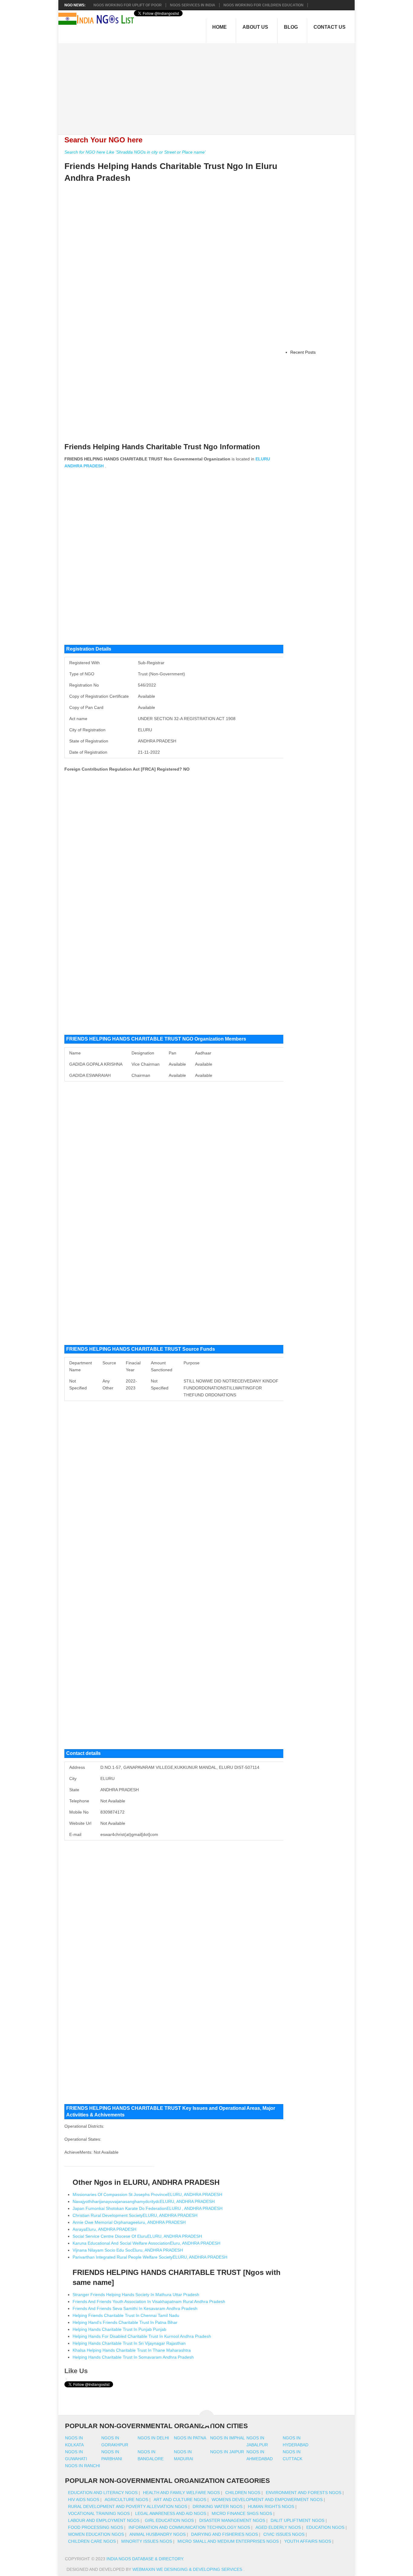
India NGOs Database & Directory (145, 2559)
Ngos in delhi (153, 2438)
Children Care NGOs (92, 2541)
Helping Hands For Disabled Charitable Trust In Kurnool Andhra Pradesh (142, 2336)
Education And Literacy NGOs (103, 2493)
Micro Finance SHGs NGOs (242, 2513)
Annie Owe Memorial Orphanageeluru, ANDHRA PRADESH (129, 2222)
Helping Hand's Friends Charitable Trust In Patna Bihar (125, 2322)
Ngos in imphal (228, 2438)
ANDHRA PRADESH (84, 466)
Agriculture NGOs (126, 2500)
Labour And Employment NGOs (104, 2520)
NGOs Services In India (193, 5)
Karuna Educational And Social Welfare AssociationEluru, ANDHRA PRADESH (146, 2243)
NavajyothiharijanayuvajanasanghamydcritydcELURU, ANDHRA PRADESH (144, 2201)
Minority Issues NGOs (147, 2541)
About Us (255, 27)
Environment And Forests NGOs (304, 2493)
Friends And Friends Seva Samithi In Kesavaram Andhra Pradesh (135, 2308)
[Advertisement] (210, 86)
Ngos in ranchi (83, 2466)
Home (220, 27)
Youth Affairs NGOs (308, 2541)
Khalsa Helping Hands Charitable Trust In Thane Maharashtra (132, 2350)
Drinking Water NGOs (218, 2506)
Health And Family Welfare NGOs (181, 2493)
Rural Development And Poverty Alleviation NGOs (128, 2506)
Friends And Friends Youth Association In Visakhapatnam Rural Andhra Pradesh (149, 2302)
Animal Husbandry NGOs (158, 2534)
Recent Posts (303, 352)
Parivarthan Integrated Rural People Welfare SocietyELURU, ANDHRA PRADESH (150, 2257)
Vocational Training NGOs (99, 2513)
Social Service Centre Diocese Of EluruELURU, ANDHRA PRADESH (137, 2236)
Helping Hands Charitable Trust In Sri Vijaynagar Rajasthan (129, 2343)
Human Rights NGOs (271, 2506)
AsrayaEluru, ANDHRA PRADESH (104, 2229)
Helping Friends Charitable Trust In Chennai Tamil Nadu (126, 2315)
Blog (291, 27)
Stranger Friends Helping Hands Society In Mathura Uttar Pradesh (136, 2295)
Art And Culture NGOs (180, 2500)
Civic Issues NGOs (284, 2534)
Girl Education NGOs (169, 2520)
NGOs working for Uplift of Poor (128, 5)
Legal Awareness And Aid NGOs (171, 2513)
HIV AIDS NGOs (84, 2500)
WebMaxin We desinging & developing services (188, 2569)
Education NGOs (325, 2527)
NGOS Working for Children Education (263, 5)
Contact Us (330, 27)
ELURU (263, 459)
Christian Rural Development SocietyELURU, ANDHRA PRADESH (135, 2215)
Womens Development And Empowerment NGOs (267, 2500)
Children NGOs (243, 2493)
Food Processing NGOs (96, 2527)
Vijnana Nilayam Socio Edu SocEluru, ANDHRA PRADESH (128, 2250)
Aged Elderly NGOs (278, 2527)
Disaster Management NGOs (232, 2520)
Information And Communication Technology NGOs (189, 2527)
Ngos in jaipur (227, 2452)
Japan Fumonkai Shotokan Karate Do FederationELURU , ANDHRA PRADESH (148, 2208)
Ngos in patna (190, 2438)
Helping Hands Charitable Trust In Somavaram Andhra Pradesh (133, 2357)
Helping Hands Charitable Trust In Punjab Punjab (119, 2329)
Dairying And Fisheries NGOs (224, 2534)
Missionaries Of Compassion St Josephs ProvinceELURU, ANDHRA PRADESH (147, 2194)
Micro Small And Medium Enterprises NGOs (228, 2541)
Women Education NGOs (96, 2534)
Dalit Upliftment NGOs (298, 2520)
